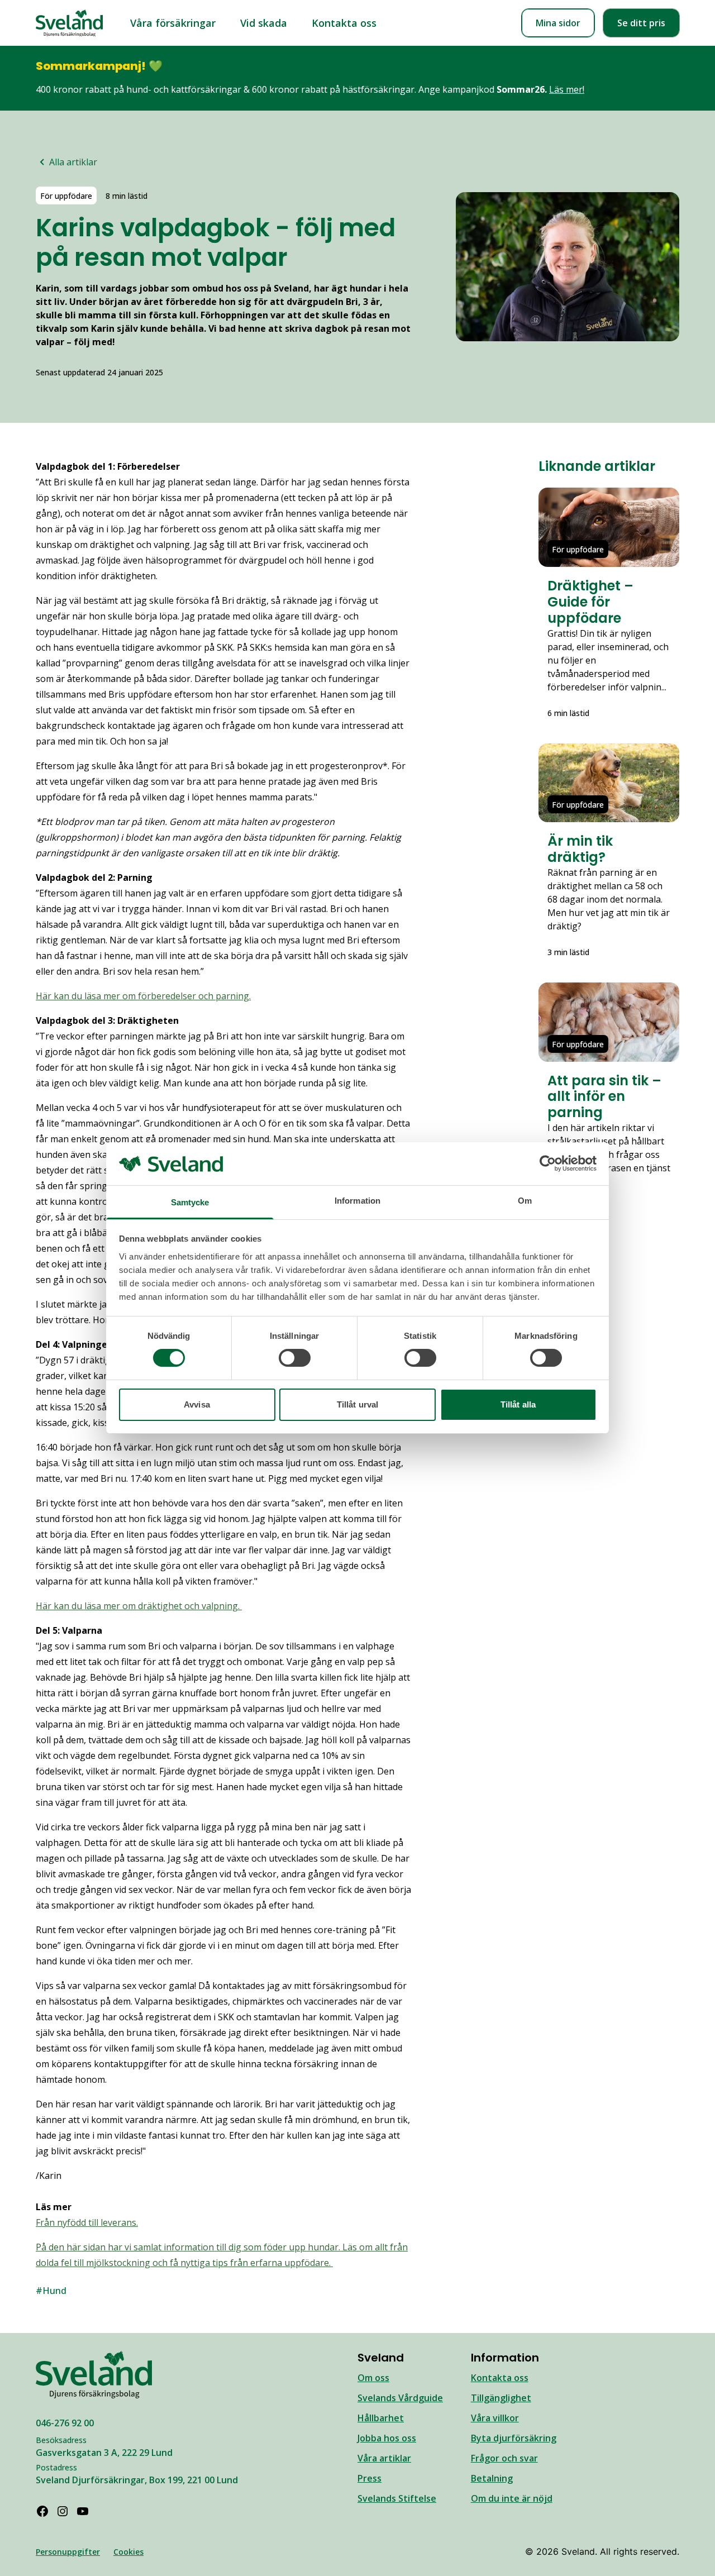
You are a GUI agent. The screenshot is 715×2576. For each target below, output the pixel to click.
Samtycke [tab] (190, 1202)
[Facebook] (42, 2511)
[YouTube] (83, 2511)
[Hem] (69, 23)
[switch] (295, 1358)
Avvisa (197, 1404)
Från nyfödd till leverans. (87, 2222)
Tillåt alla (518, 1404)
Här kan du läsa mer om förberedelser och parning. (143, 996)
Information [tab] (357, 1201)
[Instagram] (63, 2511)
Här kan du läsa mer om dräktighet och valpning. (139, 1606)
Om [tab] (525, 1201)
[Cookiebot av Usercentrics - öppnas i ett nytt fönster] (548, 1163)
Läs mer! (567, 89)
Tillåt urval (357, 1404)
